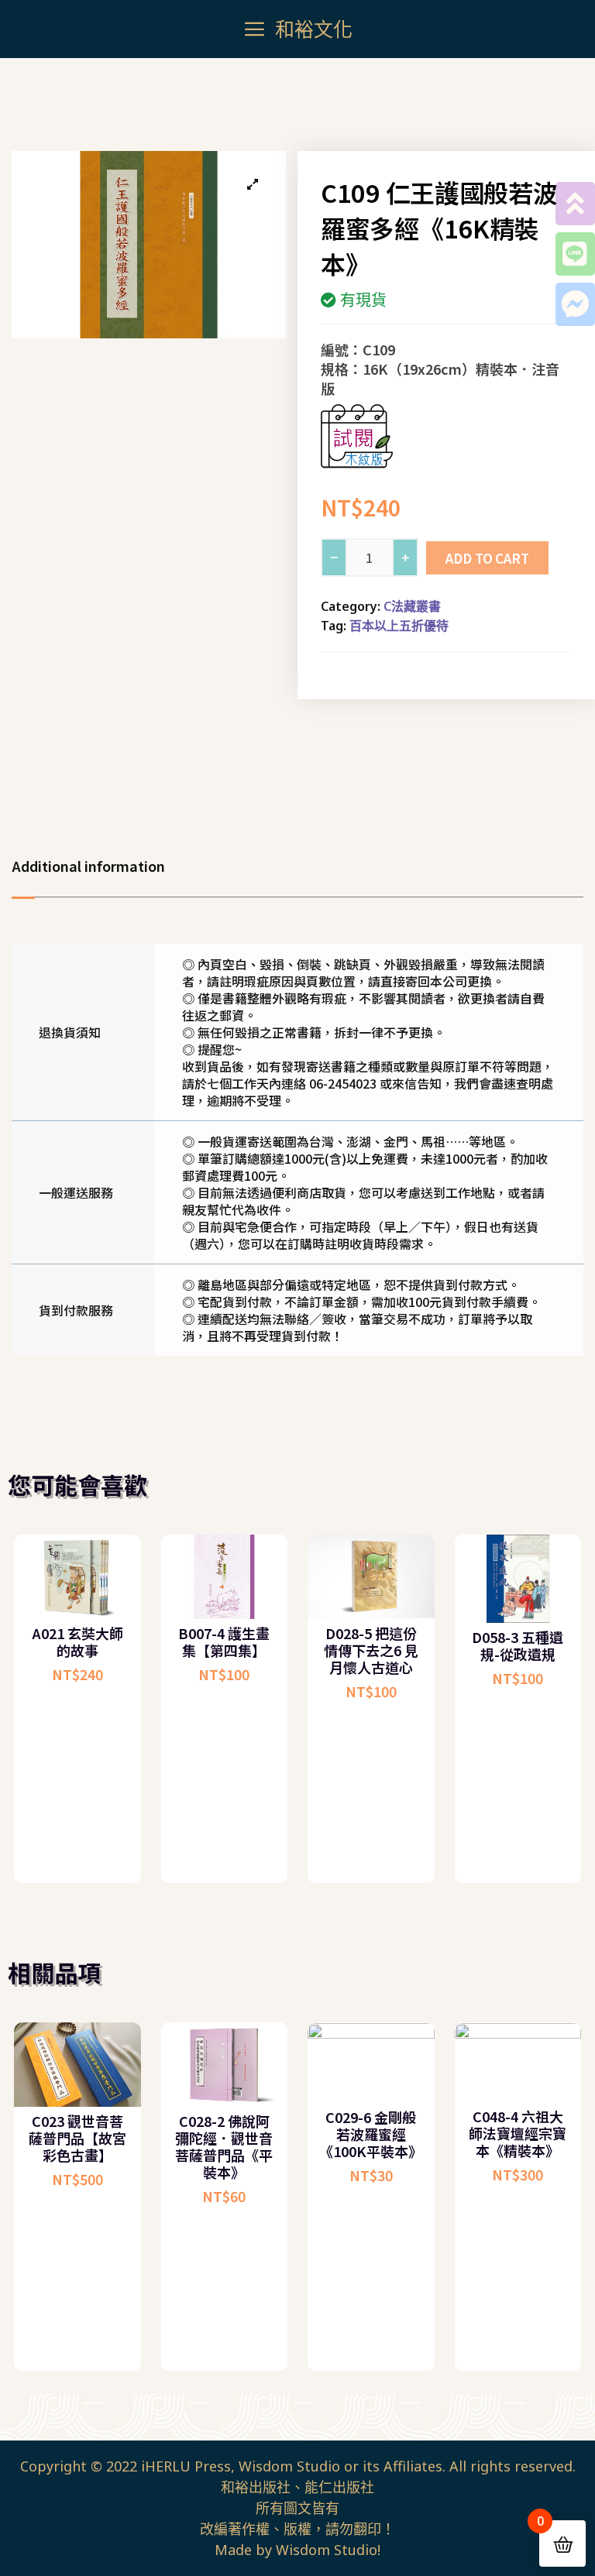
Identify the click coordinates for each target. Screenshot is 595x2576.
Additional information (88, 866)
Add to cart (487, 558)
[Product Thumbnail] (253, 184)
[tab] (96, 866)
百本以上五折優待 (399, 626)
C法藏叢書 (412, 606)
